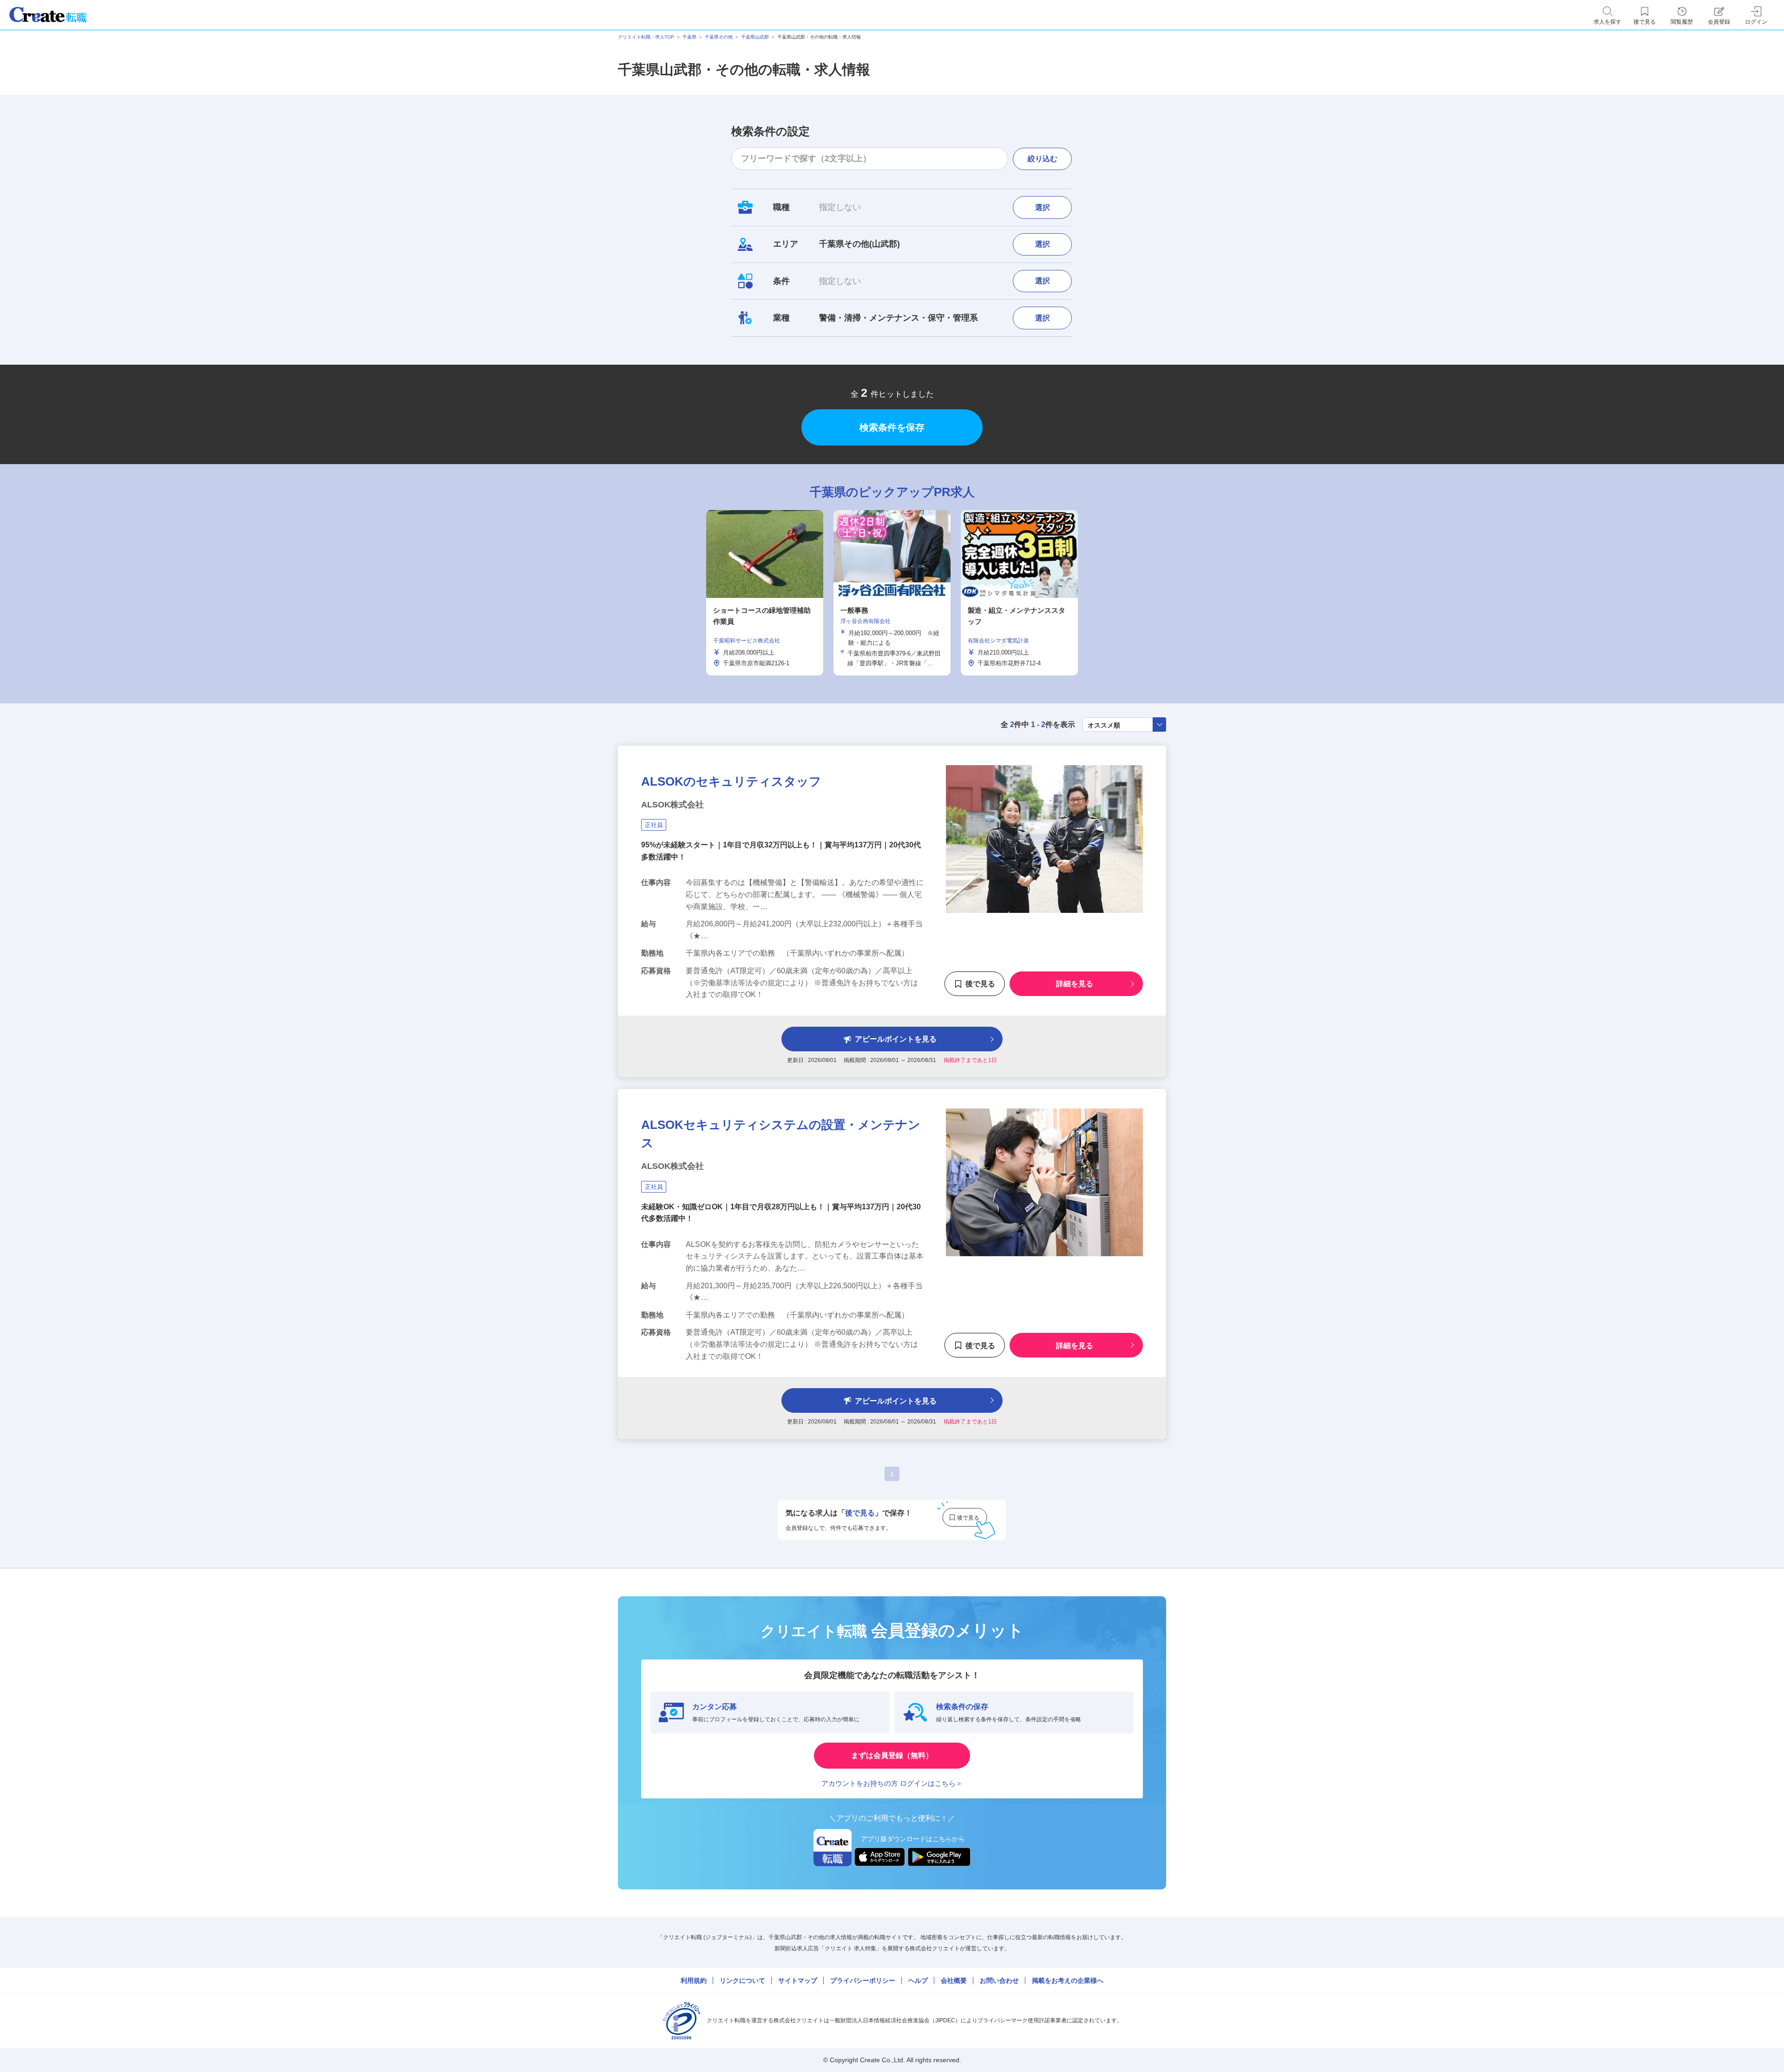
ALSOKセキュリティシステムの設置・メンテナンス (781, 1134)
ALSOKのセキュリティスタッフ (731, 781)
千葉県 (689, 37)
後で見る (980, 984)
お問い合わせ (999, 1980)
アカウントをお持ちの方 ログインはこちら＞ (892, 1783)
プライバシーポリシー (863, 1980)
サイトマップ (798, 1980)
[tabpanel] (892, 593)
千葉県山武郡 (755, 37)
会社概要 (954, 1980)
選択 (1043, 207)
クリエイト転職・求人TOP (646, 37)
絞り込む (1043, 159)
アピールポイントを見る (896, 1039)
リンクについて (742, 1980)
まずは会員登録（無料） (892, 1755)
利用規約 (694, 1980)
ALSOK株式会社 (672, 805)
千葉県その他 (719, 37)
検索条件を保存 (892, 427)
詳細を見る (1075, 984)
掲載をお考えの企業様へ (1068, 1980)
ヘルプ (918, 1980)
